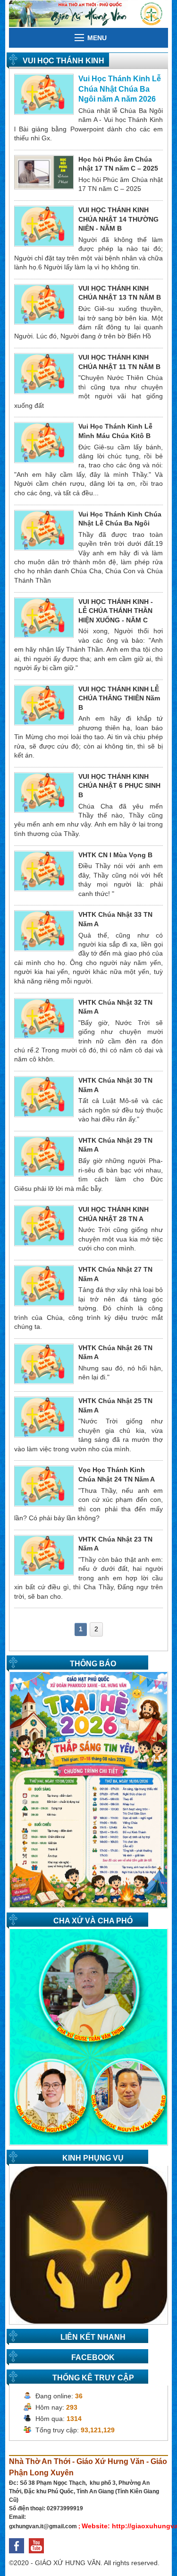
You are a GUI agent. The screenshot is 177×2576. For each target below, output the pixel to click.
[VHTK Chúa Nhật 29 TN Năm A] (44, 1156)
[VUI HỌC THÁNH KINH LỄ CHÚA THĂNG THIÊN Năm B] (44, 705)
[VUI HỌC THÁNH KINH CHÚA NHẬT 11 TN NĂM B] (44, 373)
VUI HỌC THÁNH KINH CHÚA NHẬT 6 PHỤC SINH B (119, 786)
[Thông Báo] (88, 1789)
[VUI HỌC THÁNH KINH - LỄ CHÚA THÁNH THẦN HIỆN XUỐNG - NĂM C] (44, 617)
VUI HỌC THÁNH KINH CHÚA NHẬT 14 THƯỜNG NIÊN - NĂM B (118, 219)
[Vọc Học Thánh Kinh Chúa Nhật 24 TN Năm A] (44, 1485)
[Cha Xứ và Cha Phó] (88, 2036)
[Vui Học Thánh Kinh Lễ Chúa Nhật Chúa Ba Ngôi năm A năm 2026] (44, 94)
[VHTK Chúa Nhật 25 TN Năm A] (44, 1416)
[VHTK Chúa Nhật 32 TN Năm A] (44, 1018)
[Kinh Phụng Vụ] (88, 2244)
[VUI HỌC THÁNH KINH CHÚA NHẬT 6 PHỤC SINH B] (44, 792)
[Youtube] (39, 2556)
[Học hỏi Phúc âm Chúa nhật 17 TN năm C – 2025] (44, 172)
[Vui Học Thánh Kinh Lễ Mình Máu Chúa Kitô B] (44, 442)
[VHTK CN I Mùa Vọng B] (44, 870)
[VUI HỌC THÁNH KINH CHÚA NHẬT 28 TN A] (44, 1225)
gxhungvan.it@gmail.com (43, 2526)
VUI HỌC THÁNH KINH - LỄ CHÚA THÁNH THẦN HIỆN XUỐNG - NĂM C (116, 611)
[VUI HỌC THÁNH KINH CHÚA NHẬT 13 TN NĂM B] (44, 304)
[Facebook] (19, 2556)
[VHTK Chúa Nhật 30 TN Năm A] (44, 1096)
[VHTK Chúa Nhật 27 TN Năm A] (44, 1285)
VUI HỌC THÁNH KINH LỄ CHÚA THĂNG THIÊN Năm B (119, 698)
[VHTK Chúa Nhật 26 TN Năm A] (44, 1363)
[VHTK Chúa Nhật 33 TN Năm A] (44, 930)
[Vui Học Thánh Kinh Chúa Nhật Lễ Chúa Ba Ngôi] (44, 530)
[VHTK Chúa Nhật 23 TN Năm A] (44, 1555)
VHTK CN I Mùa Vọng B (115, 855)
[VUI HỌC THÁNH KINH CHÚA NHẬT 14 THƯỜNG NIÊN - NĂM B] (44, 225)
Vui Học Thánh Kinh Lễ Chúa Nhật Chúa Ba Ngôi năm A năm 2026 (120, 89)
